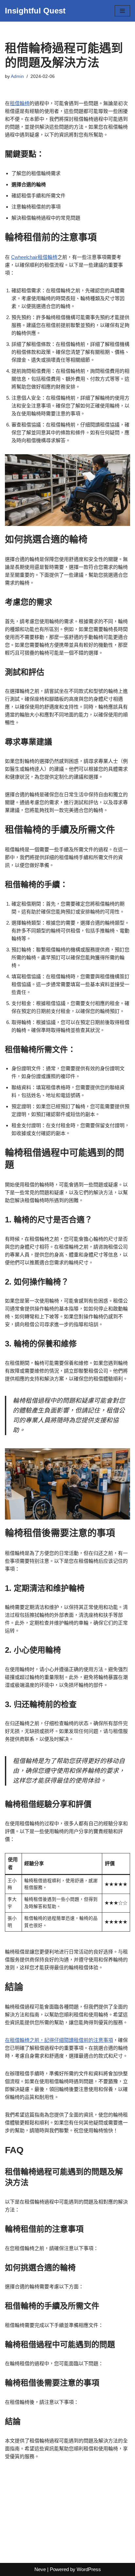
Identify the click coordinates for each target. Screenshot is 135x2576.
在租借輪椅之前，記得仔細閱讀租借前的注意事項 (59, 2040)
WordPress (89, 2569)
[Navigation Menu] (122, 11)
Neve (40, 2569)
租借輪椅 (20, 103)
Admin (17, 76)
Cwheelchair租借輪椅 (34, 257)
